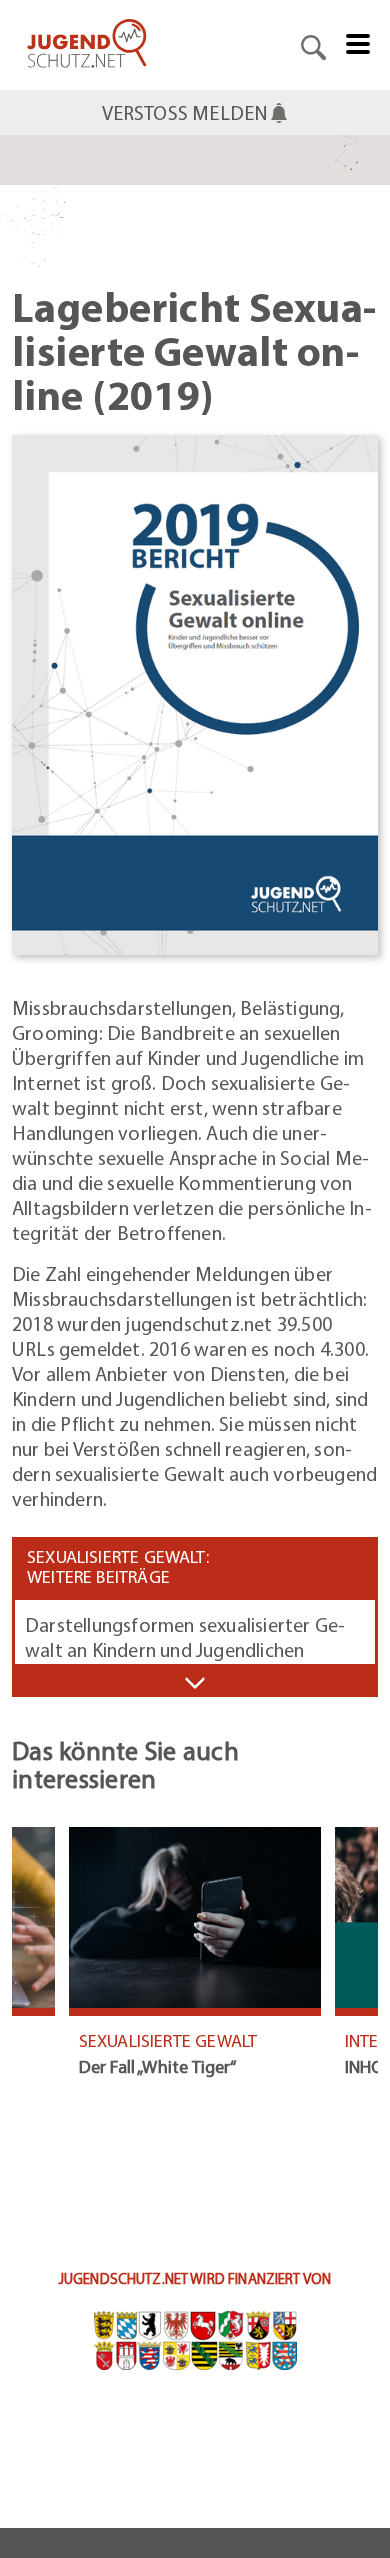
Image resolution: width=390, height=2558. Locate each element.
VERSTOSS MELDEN (185, 112)
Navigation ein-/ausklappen (195, 1682)
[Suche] (313, 45)
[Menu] (358, 42)
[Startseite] (87, 45)
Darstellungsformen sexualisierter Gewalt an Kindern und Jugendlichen (185, 1637)
